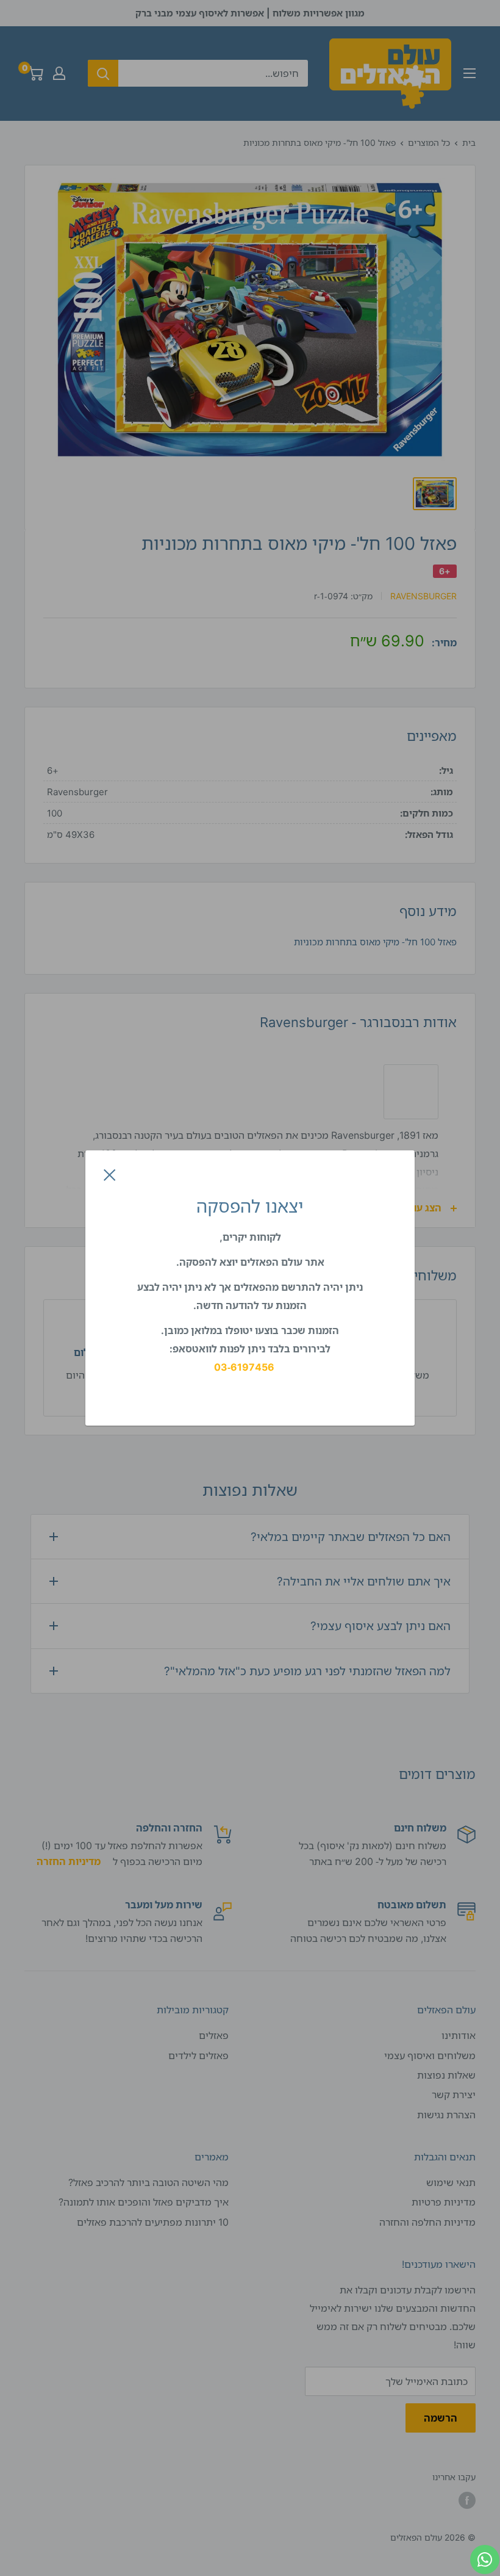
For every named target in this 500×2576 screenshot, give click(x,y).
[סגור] (110, 1174)
